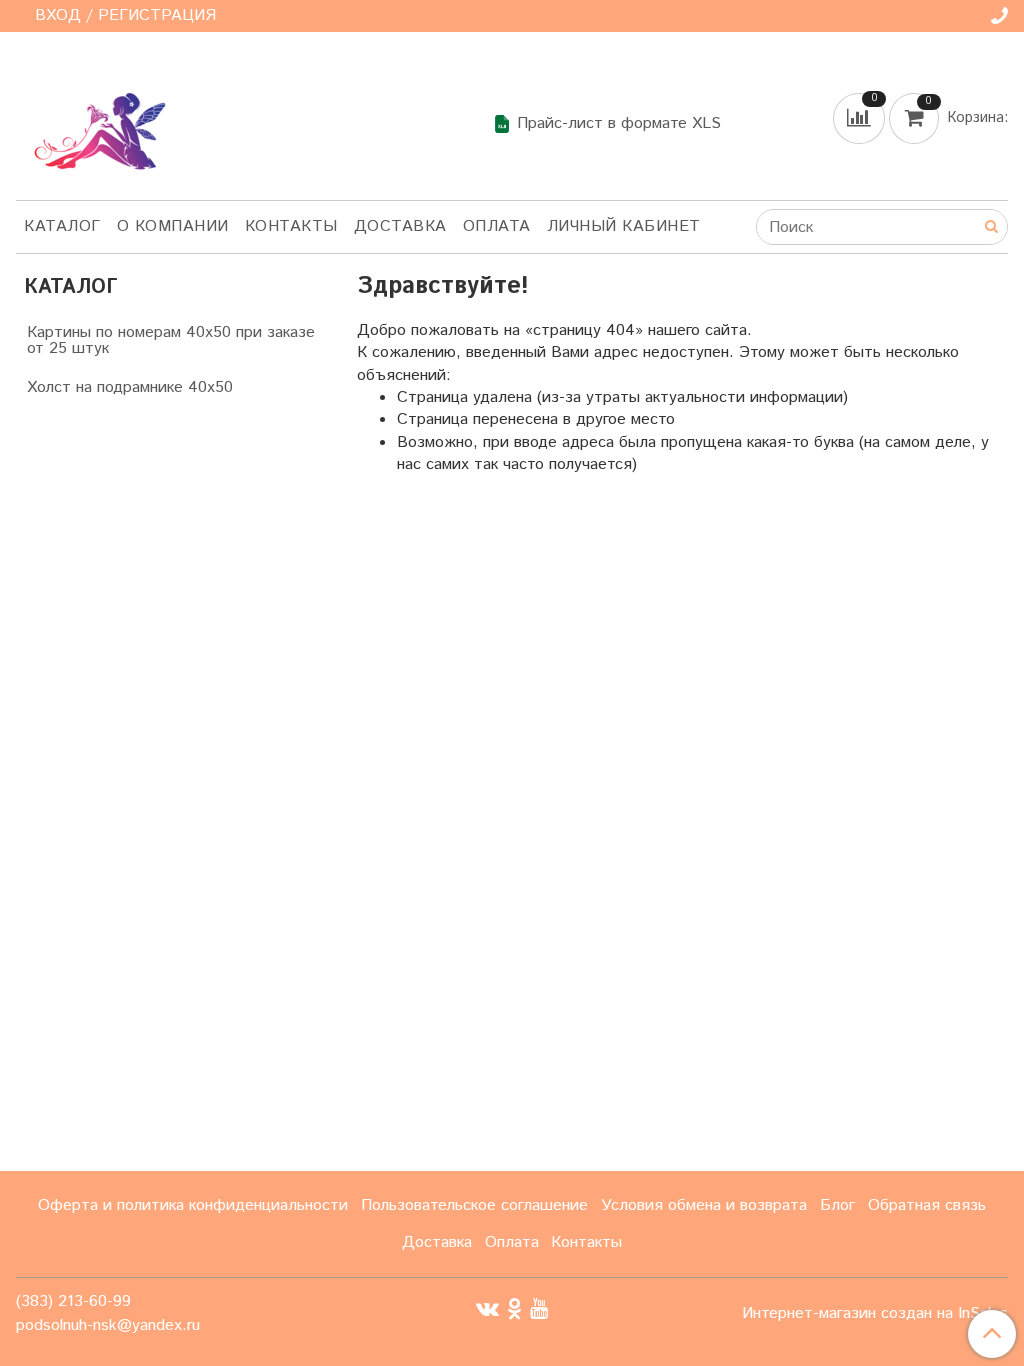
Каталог (62, 226)
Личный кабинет (624, 226)
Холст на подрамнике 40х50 (130, 387)
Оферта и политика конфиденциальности (193, 1205)
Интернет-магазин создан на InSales (875, 1314)
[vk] (487, 1308)
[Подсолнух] (94, 119)
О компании (173, 226)
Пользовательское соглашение (474, 1205)
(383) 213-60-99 (73, 1301)
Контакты (291, 226)
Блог (837, 1205)
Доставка (400, 226)
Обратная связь (927, 1205)
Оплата (497, 226)
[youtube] (539, 1308)
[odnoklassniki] (514, 1308)
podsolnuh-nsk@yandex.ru (108, 1325)
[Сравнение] (861, 117)
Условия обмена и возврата (704, 1205)
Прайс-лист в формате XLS (619, 124)
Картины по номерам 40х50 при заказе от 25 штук (171, 340)
